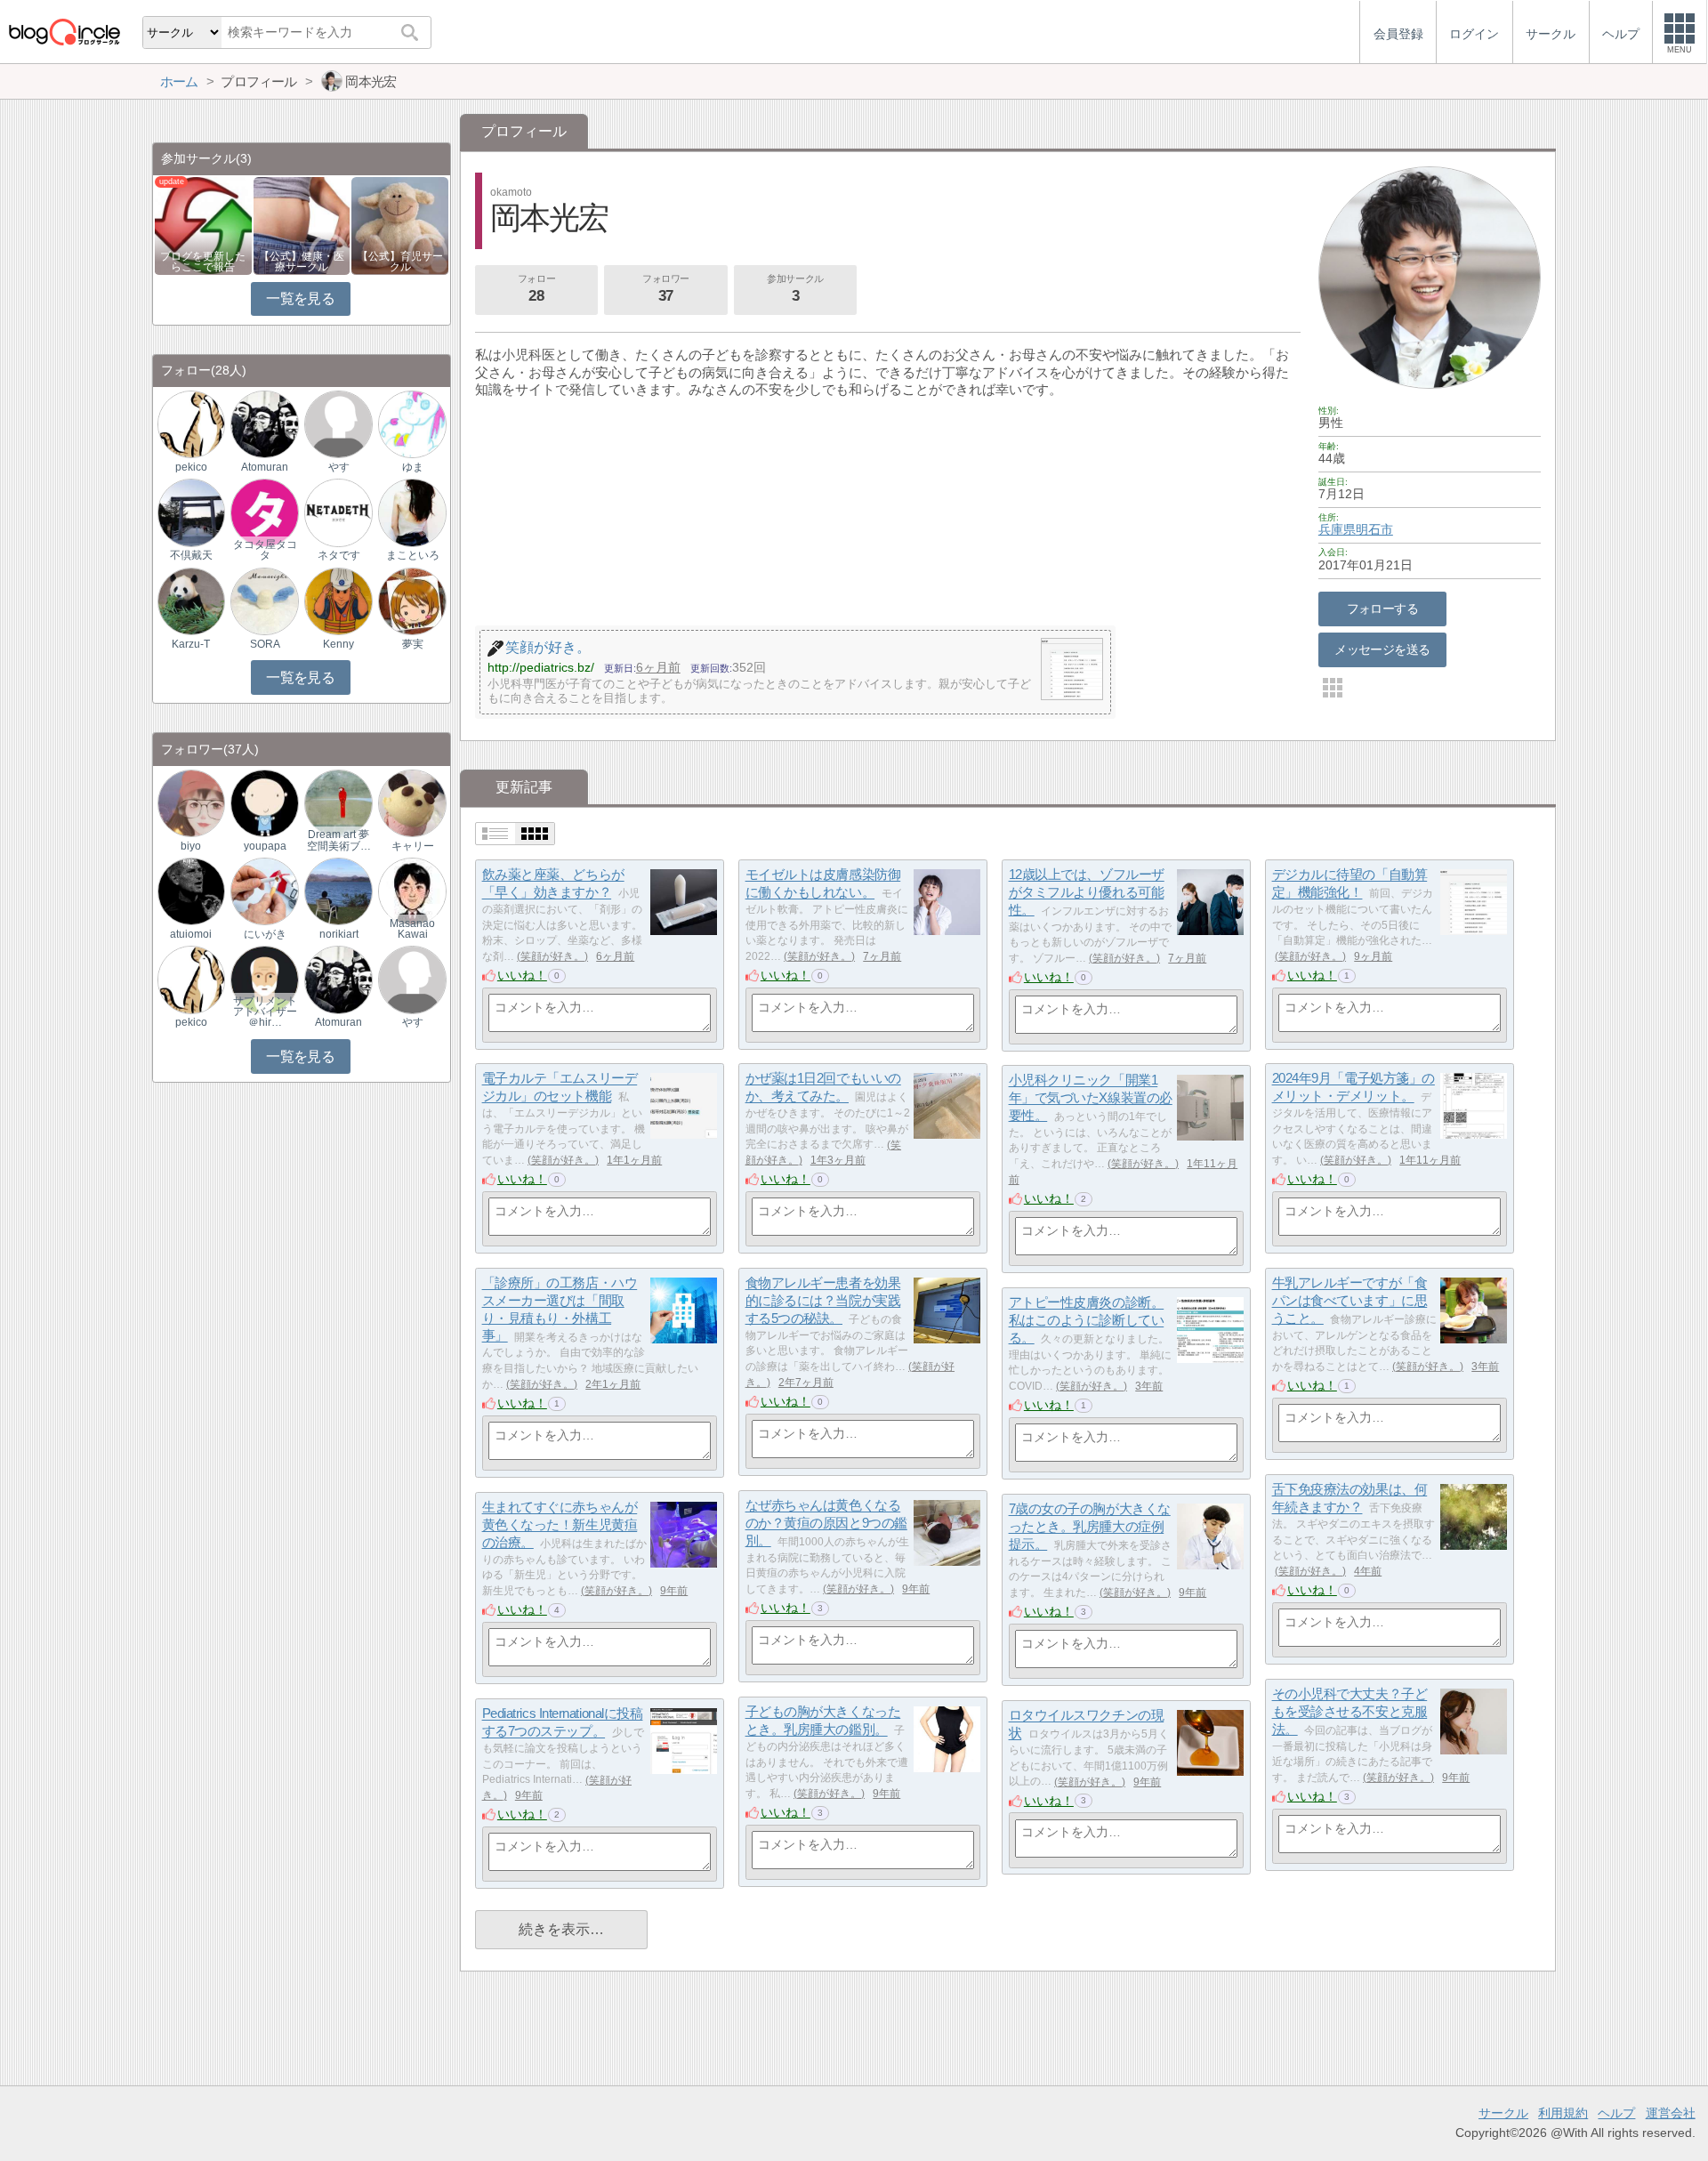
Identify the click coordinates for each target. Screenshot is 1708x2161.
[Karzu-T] (191, 600)
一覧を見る (300, 298)
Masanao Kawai (412, 929)
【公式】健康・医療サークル (302, 262)
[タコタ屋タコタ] (264, 512)
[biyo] (191, 802)
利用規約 (1563, 2113)
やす (339, 467)
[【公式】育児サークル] (400, 225)
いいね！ (522, 975)
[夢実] (412, 600)
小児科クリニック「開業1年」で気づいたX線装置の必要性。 (1091, 1098)
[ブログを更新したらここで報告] (203, 225)
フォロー (536, 289)
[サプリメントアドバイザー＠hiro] (264, 979)
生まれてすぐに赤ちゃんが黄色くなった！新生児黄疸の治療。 (560, 1525)
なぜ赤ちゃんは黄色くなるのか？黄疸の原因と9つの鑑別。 (826, 1523)
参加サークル (795, 289)
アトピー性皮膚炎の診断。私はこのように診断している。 (1087, 1320)
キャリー (413, 846)
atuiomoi (191, 934)
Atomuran (265, 467)
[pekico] (191, 424)
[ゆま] (412, 424)
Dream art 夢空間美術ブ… (339, 840)
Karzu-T (191, 644)
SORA (265, 644)
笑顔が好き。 (552, 956)
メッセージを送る (1382, 649)
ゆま (413, 467)
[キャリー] (412, 802)
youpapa (265, 846)
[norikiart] (338, 891)
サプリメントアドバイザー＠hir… (265, 1012)
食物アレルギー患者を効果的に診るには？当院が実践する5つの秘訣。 (823, 1301)
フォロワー (666, 289)
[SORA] (264, 600)
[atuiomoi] (191, 891)
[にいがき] (264, 891)
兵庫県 (1337, 529)
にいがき (265, 934)
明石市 (1374, 529)
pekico (191, 467)
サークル (1503, 2113)
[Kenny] (338, 600)
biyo (191, 846)
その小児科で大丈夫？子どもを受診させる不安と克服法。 (1350, 1712)
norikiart (339, 934)
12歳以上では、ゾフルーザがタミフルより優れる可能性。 (1087, 892)
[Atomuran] (264, 424)
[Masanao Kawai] (412, 891)
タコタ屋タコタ (265, 550)
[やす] (338, 424)
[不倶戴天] (191, 512)
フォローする (1383, 609)
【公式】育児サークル (400, 262)
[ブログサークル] (64, 32)
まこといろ (413, 555)
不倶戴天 (191, 555)
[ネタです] (338, 512)
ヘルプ (1616, 2113)
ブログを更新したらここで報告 (203, 262)
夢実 (413, 644)
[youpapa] (264, 802)
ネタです (339, 555)
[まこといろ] (412, 512)
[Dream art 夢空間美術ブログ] (338, 802)
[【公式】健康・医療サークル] (302, 225)
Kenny (338, 644)
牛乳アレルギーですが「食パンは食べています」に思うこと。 (1350, 1301)
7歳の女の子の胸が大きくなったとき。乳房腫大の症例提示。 (1090, 1527)
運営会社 (1671, 2113)
